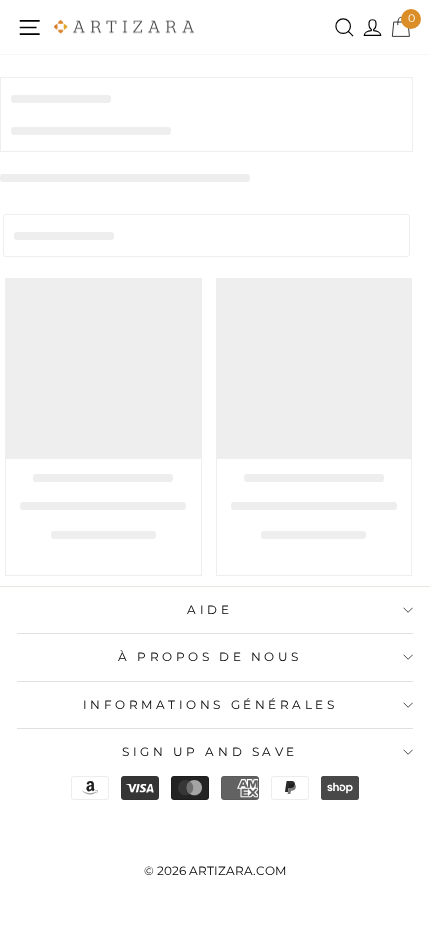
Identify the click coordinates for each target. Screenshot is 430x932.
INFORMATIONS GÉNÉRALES (210, 705)
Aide (209, 610)
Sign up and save (210, 752)
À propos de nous (210, 657)
